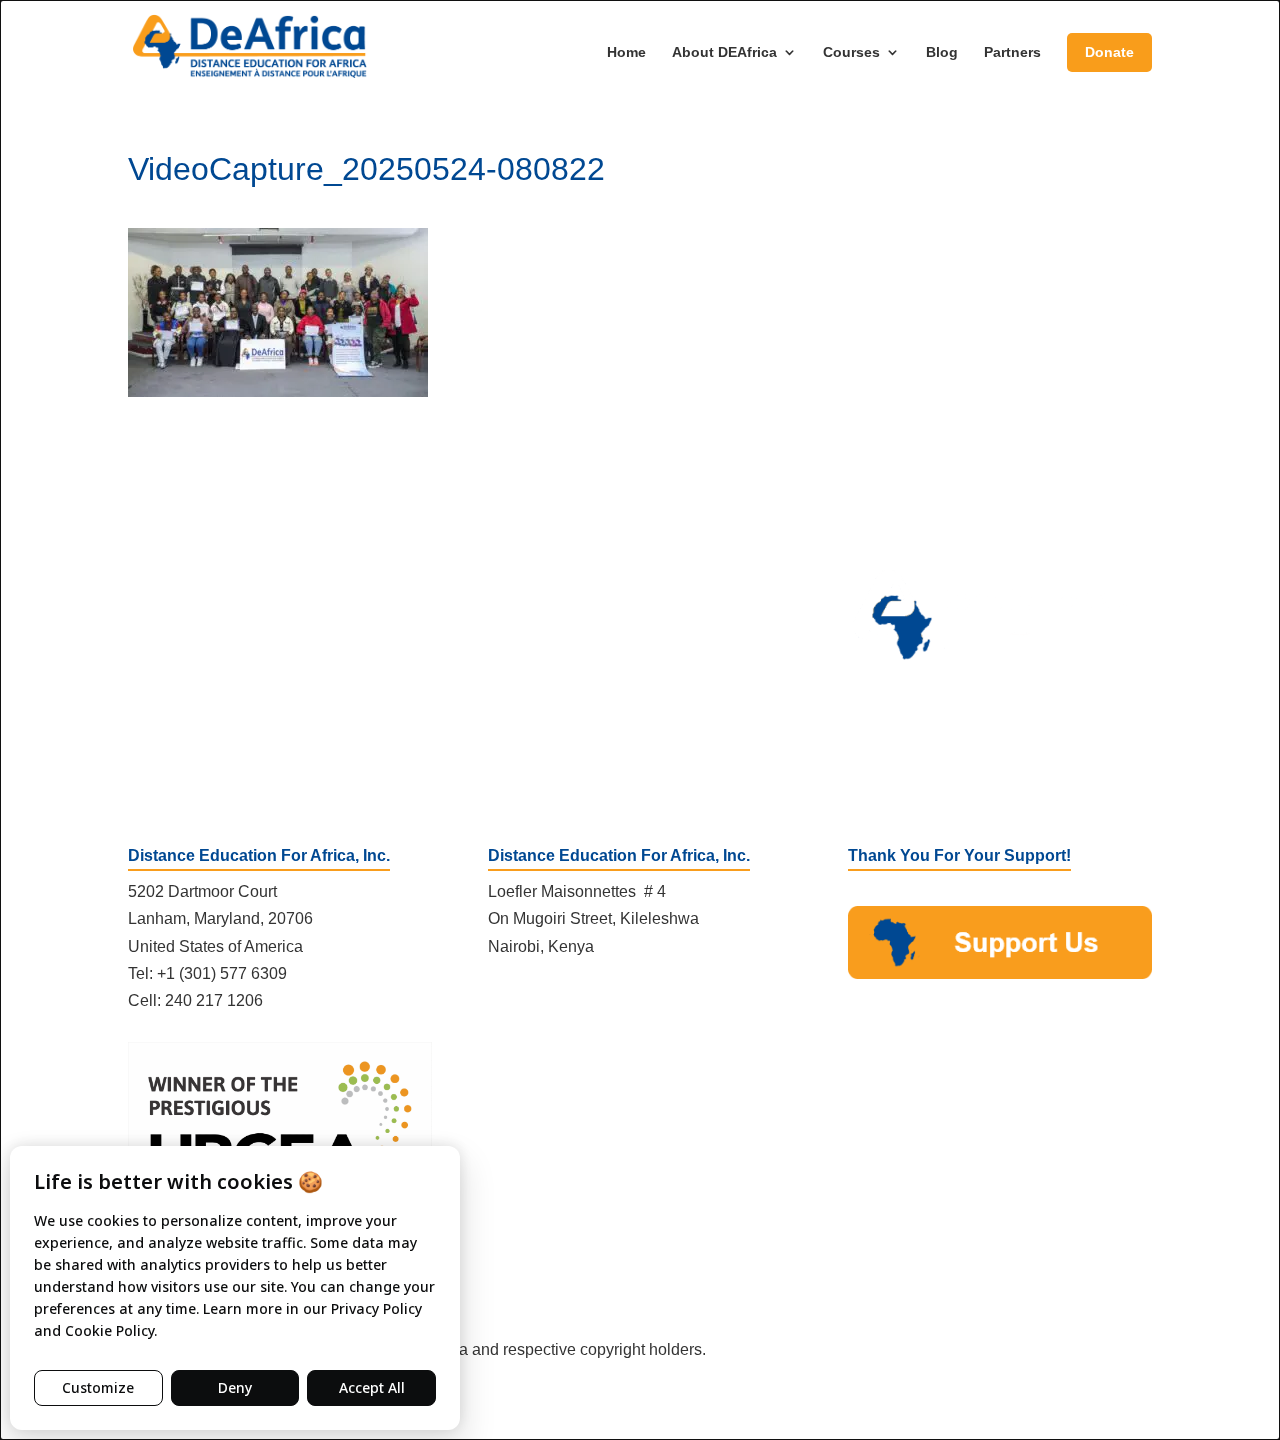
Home (626, 52)
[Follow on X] (544, 1004)
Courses (851, 52)
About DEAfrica (724, 52)
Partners (1012, 52)
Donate (1109, 52)
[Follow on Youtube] (584, 1004)
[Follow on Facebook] (504, 1004)
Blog (942, 52)
